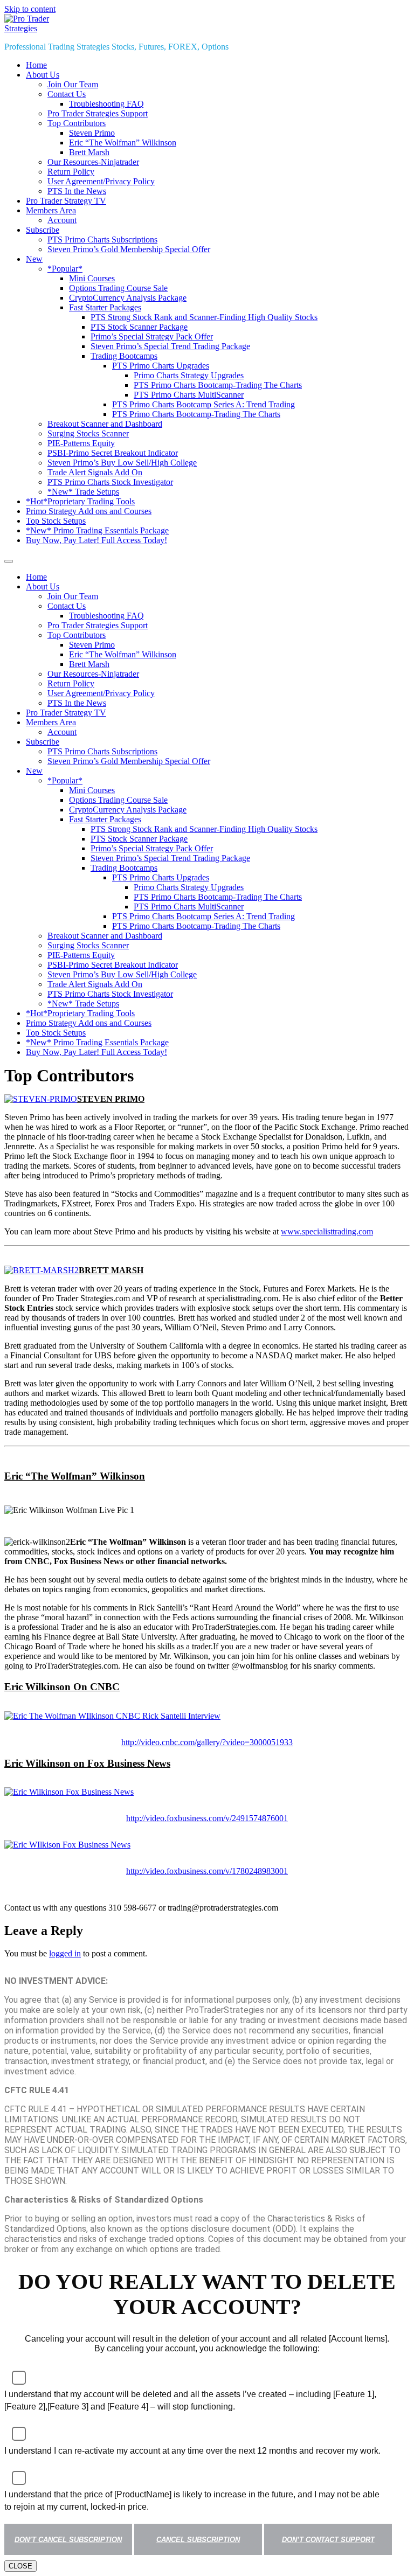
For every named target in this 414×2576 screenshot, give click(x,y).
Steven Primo (92, 133)
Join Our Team (73, 84)
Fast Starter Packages (105, 307)
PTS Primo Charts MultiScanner (189, 395)
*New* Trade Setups (83, 492)
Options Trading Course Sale (118, 288)
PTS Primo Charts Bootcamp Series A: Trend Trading (203, 404)
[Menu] (9, 561)
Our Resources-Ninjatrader (93, 162)
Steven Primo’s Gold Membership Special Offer (129, 249)
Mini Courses (92, 278)
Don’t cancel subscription (68, 2540)
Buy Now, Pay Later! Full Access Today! (96, 540)
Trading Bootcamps (124, 356)
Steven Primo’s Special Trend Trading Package (170, 346)
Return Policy (71, 172)
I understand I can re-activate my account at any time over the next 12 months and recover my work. (192, 2451)
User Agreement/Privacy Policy (101, 181)
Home (36, 65)
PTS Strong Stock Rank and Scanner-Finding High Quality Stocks (204, 317)
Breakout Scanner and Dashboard (105, 424)
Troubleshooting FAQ (106, 104)
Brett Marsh (89, 152)
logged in (65, 1953)
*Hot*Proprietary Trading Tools (80, 501)
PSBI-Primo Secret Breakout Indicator (113, 453)
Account (62, 220)
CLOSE (20, 2566)
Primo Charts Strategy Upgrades (189, 375)
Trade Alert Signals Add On (95, 472)
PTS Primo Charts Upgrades (161, 366)
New (34, 259)
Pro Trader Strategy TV (66, 201)
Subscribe (43, 230)
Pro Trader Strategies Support (98, 113)
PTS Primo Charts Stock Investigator (110, 482)
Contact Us (67, 94)
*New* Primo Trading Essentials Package (97, 530)
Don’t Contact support (328, 2540)
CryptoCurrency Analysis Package (128, 298)
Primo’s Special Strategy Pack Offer (152, 336)
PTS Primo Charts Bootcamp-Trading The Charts (218, 385)
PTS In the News (77, 191)
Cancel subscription (198, 2540)
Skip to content (30, 9)
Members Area (51, 210)
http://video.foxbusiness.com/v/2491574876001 (207, 1818)
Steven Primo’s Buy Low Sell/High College (122, 463)
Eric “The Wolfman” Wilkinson (123, 143)
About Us (43, 75)
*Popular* (65, 269)
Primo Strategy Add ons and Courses (89, 511)
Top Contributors (77, 123)
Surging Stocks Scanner (88, 433)
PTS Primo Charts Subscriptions (102, 239)
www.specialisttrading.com (327, 1231)
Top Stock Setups (56, 521)
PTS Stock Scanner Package (139, 327)
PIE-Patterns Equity (81, 443)
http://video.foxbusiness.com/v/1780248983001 (207, 1871)
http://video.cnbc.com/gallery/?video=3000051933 (207, 1742)
